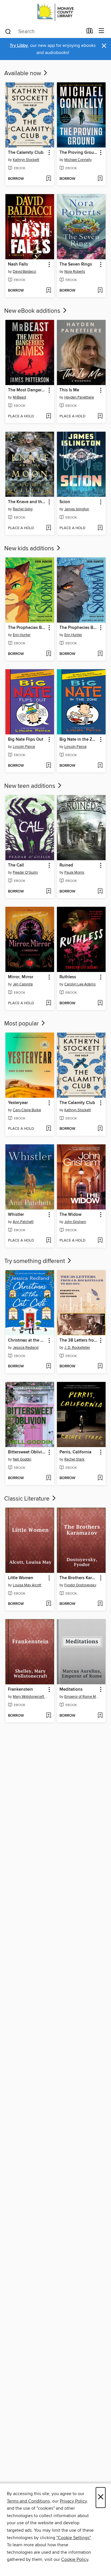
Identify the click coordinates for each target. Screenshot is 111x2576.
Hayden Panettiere (79, 397)
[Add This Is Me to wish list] (100, 417)
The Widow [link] (70, 1215)
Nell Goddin (22, 1459)
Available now (23, 73)
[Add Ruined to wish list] (100, 892)
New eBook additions (33, 311)
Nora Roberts (75, 272)
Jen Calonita (23, 984)
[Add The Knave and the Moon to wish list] (49, 528)
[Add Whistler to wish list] (49, 1241)
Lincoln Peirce (24, 747)
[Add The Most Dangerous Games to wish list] (49, 417)
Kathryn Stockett (26, 160)
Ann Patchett (23, 1222)
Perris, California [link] (75, 1452)
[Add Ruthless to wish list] (100, 1003)
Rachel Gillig (23, 509)
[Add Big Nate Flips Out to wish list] (49, 766)
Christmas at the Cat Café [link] (27, 1340)
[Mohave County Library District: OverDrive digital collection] (55, 12)
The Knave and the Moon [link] (27, 502)
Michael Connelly (78, 160)
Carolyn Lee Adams (80, 984)
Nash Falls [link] (18, 264)
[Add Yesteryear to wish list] (49, 1129)
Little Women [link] (21, 1578)
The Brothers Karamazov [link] (79, 1578)
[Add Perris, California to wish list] (100, 1478)
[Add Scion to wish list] (100, 528)
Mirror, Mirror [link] (21, 977)
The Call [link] (16, 865)
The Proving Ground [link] (79, 153)
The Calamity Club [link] (26, 153)
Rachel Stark (74, 1459)
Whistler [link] (16, 1215)
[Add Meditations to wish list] (100, 1716)
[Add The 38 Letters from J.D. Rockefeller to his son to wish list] (100, 1366)
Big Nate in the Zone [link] (79, 740)
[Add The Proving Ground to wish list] (100, 179)
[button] (49, 153)
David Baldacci (24, 272)
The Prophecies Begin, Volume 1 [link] (27, 628)
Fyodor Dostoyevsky (80, 1585)
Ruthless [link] (68, 977)
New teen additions (30, 786)
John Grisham (75, 1222)
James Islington (77, 509)
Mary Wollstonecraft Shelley (30, 1697)
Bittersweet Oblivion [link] (27, 1452)
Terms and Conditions (28, 2501)
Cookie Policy (75, 2559)
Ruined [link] (66, 865)
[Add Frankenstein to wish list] (49, 1716)
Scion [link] (65, 502)
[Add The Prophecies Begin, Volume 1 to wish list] (49, 654)
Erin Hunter (22, 635)
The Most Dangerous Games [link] (27, 390)
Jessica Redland (26, 1348)
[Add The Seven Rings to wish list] (100, 291)
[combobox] (44, 31)
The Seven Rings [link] (76, 264)
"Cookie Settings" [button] (73, 2538)
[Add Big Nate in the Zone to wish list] (100, 766)
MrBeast (19, 397)
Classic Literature (28, 1499)
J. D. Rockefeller (77, 1348)
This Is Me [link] (69, 390)
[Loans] (90, 32)
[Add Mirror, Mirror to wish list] (49, 1003)
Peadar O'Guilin (25, 872)
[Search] (8, 31)
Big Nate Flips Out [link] (26, 740)
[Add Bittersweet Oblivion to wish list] (49, 1478)
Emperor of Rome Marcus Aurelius (82, 1697)
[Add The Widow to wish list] (100, 1241)
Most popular (22, 1024)
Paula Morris (74, 872)
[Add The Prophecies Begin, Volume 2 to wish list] (100, 654)
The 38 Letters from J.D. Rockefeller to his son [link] (79, 1340)
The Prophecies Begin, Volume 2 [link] (79, 628)
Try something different (35, 1261)
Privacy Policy (73, 2501)
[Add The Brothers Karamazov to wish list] (100, 1604)
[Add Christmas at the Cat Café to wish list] (49, 1366)
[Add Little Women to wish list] (49, 1604)
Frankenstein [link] (20, 1690)
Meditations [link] (71, 1690)
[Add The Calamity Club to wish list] (49, 179)
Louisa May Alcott (27, 1585)
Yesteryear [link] (18, 1103)
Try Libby (19, 46)
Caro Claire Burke (27, 1110)
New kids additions (30, 549)
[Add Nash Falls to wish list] (49, 291)
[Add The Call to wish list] (49, 892)
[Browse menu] (101, 31)
